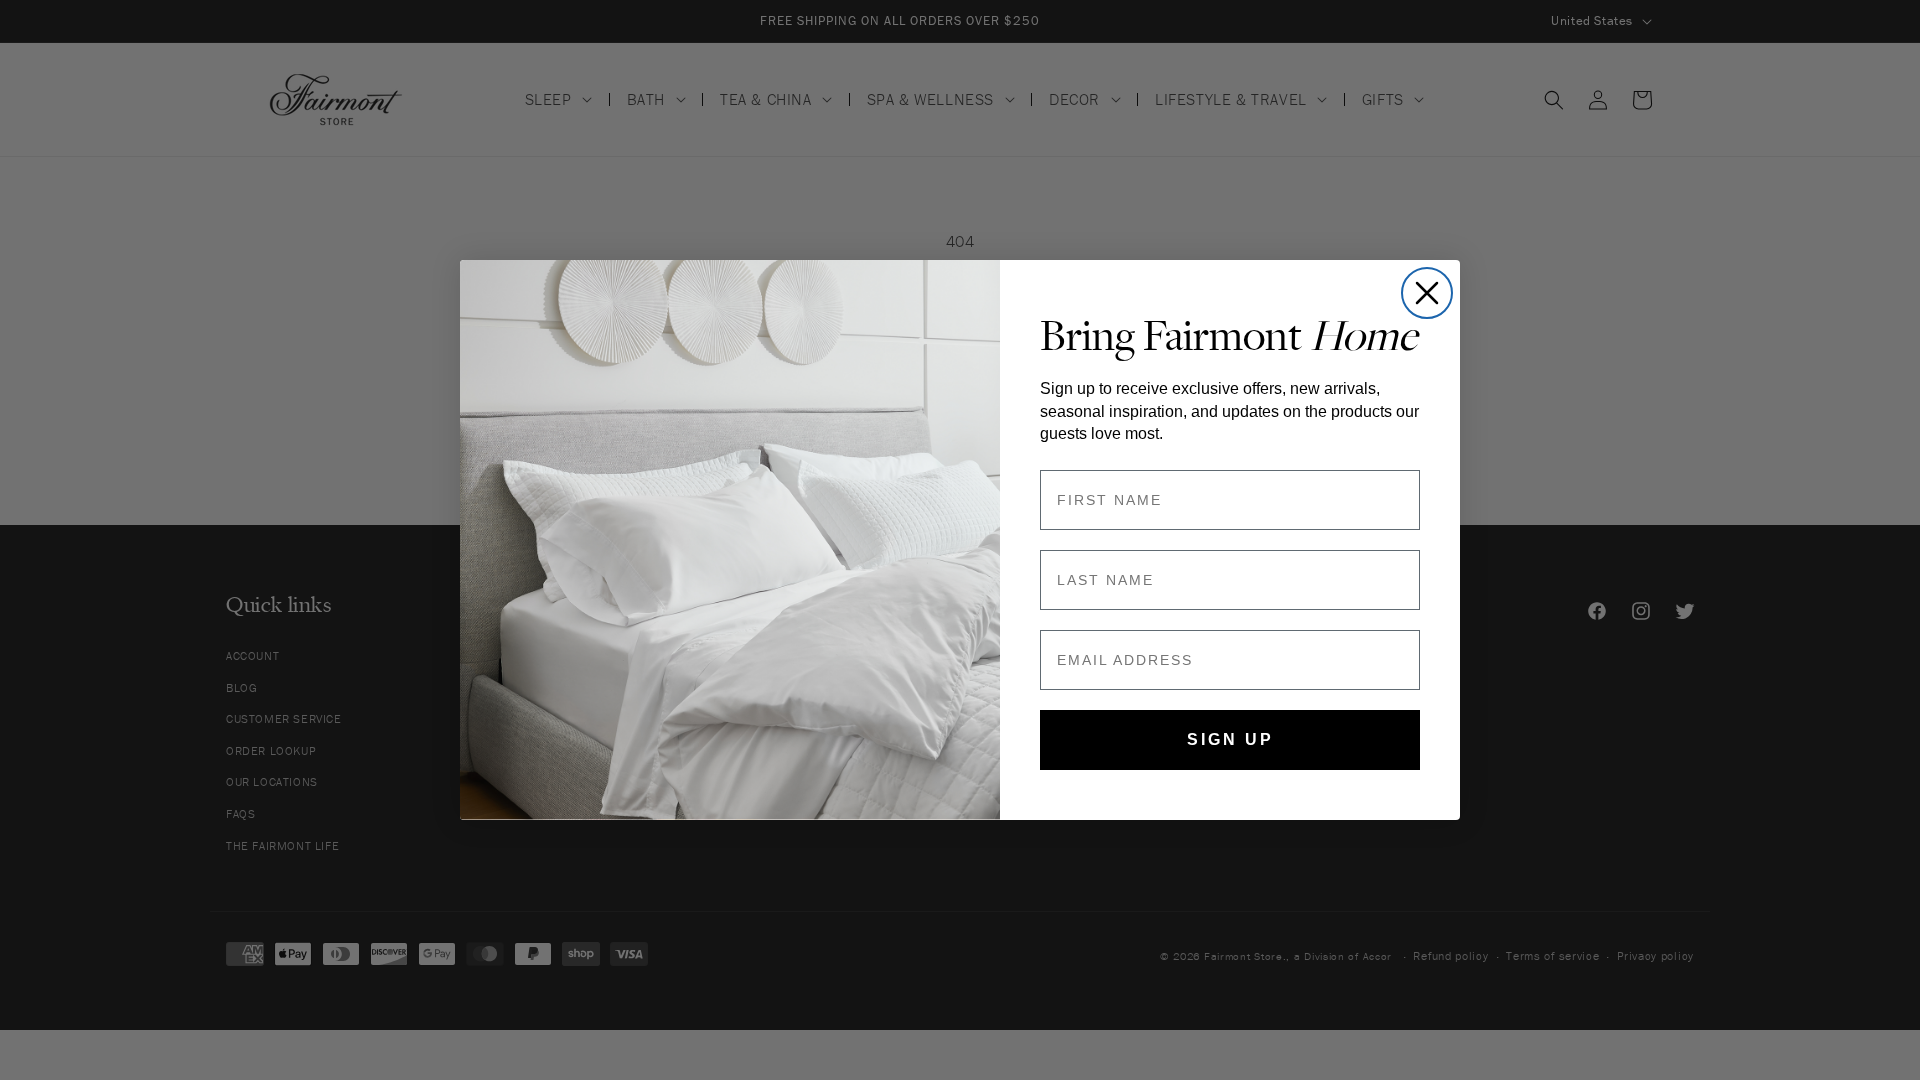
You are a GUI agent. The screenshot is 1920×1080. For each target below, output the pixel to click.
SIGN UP (1230, 739)
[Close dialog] (1427, 293)
